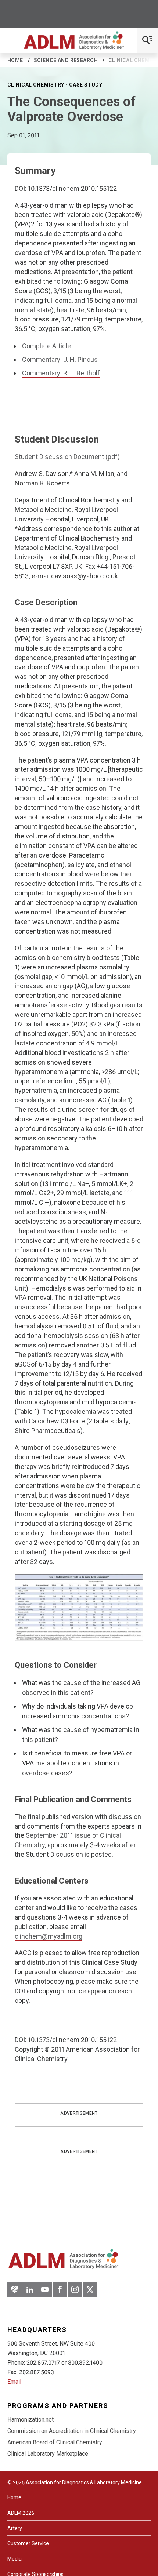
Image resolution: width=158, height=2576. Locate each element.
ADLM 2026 (21, 2513)
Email (14, 2382)
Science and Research (66, 60)
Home (15, 60)
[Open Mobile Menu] (147, 40)
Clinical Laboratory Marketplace (48, 2454)
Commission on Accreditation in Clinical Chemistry (72, 2431)
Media (15, 2559)
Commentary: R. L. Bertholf (61, 373)
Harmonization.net (30, 2419)
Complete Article (46, 346)
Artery (15, 2528)
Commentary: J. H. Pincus (60, 359)
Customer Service (28, 2543)
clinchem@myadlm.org (49, 1936)
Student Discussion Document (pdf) (67, 457)
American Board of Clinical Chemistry (55, 2442)
